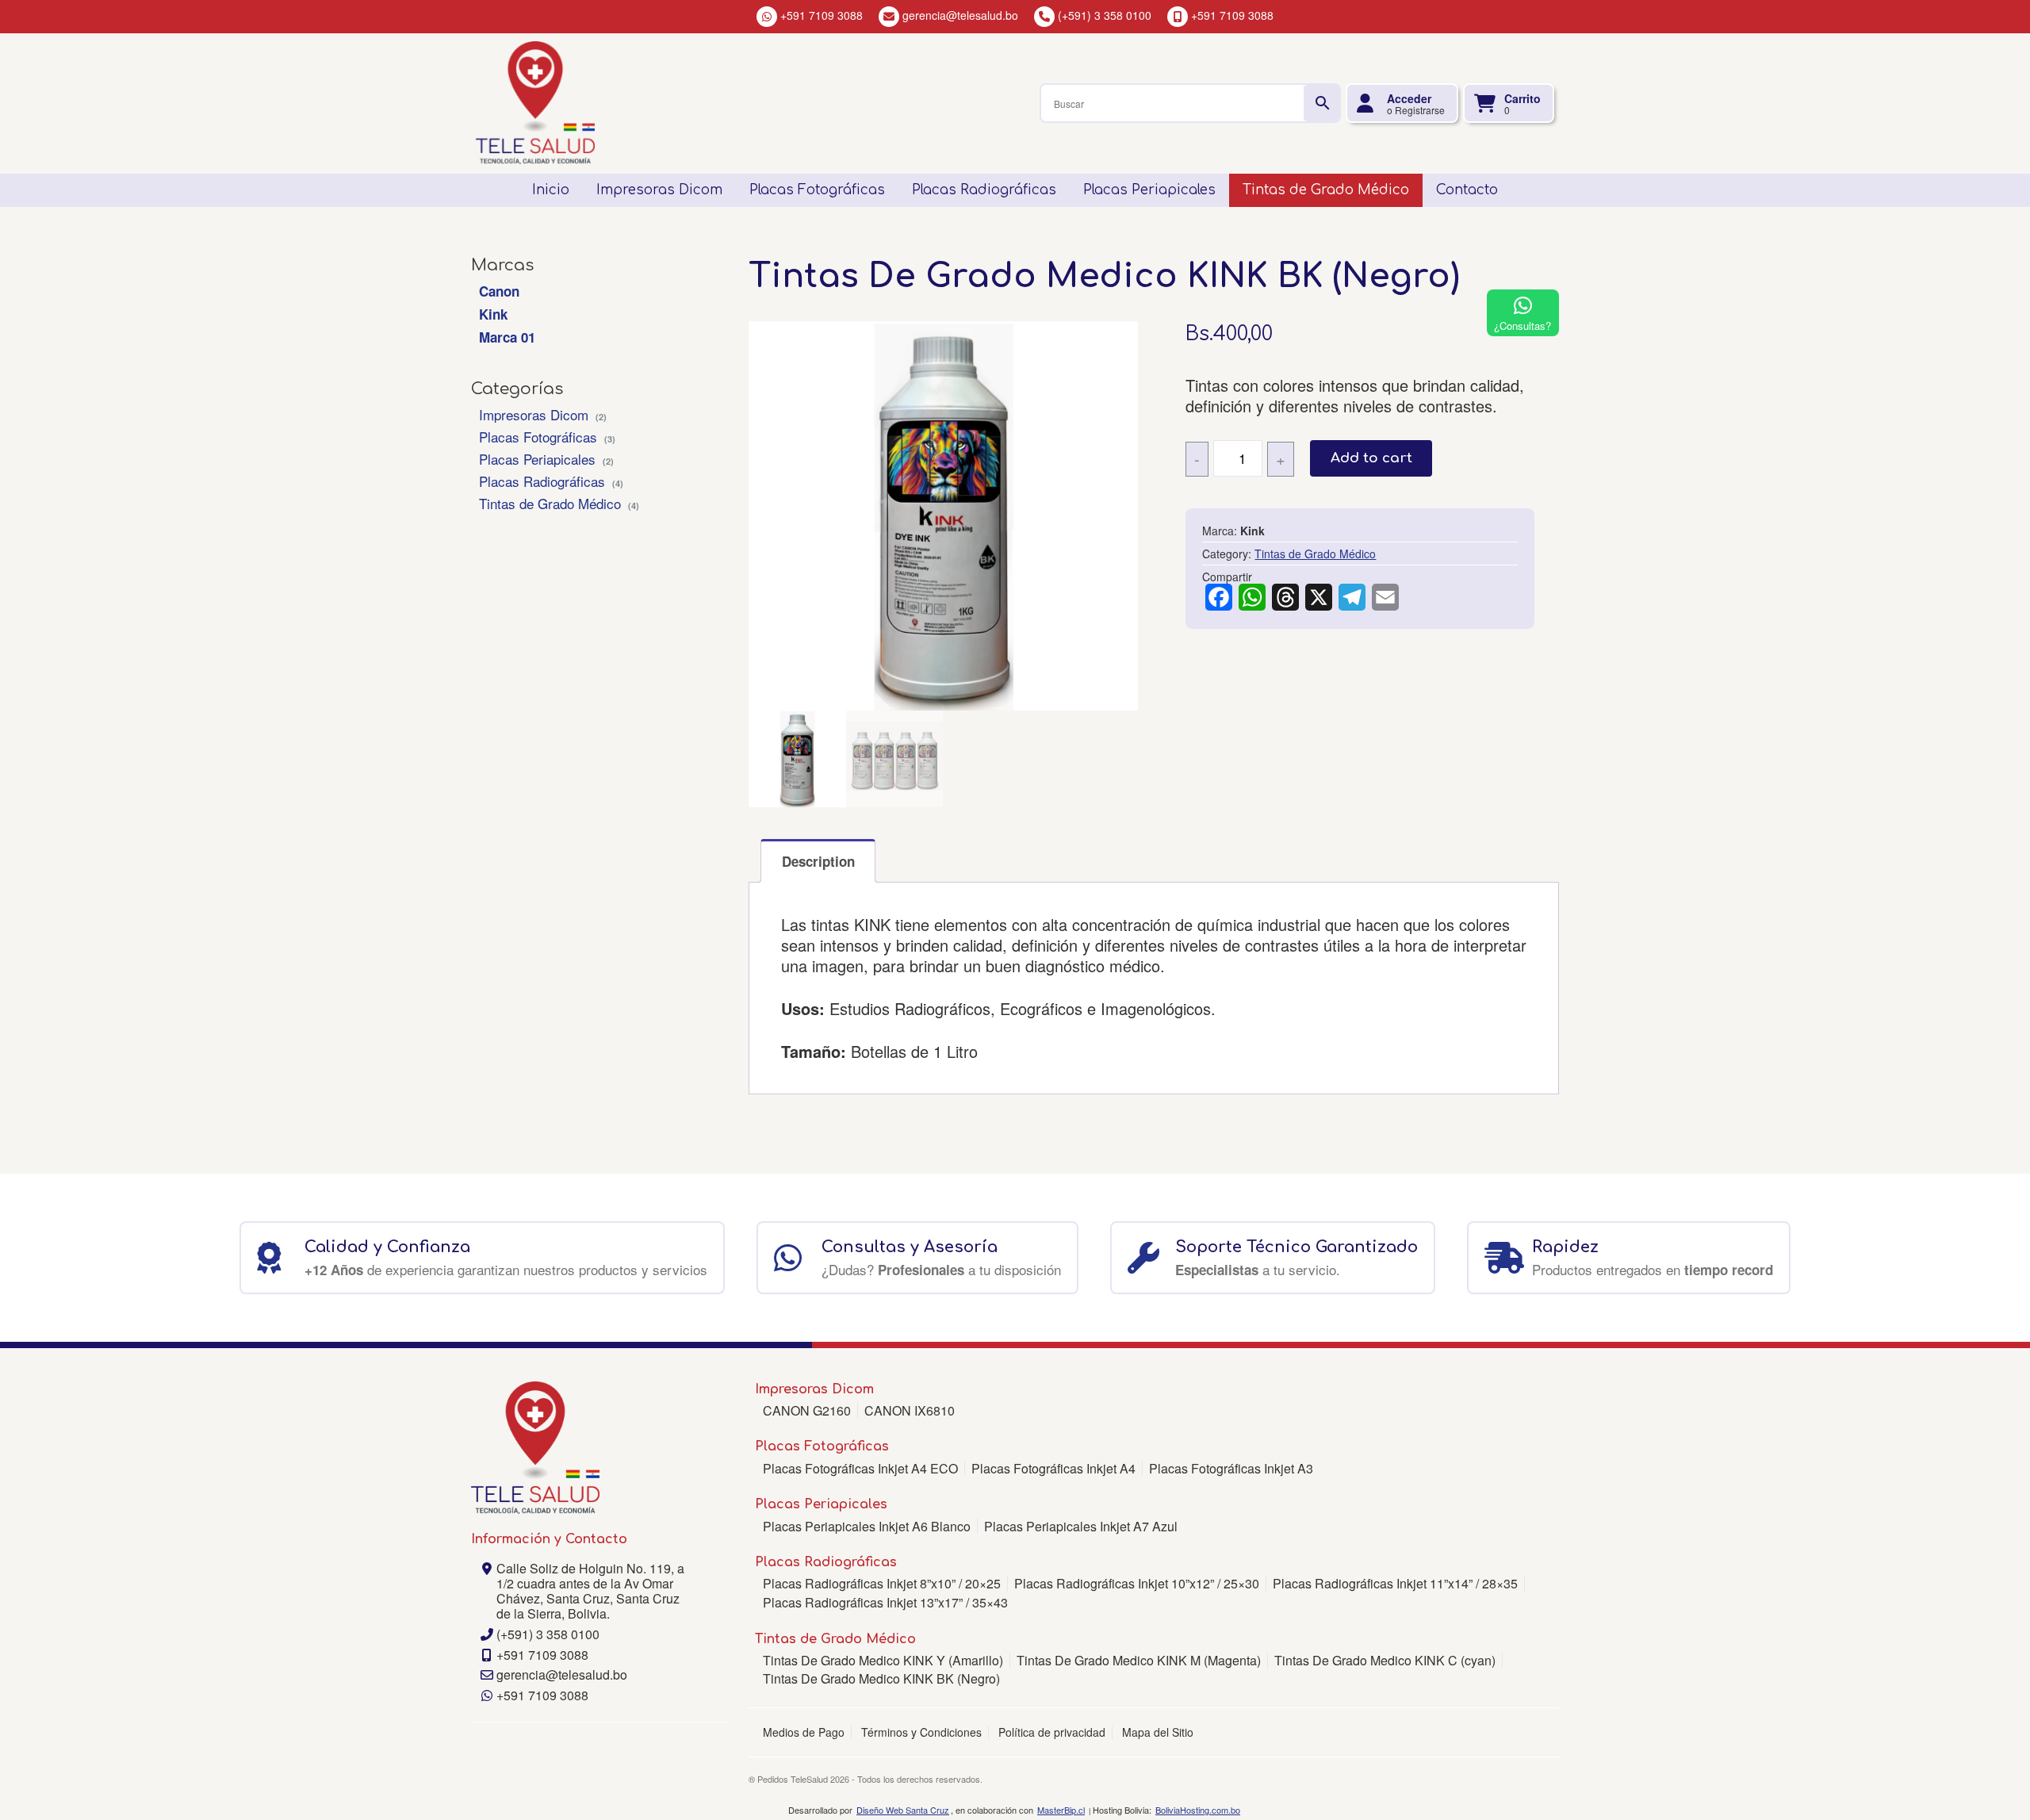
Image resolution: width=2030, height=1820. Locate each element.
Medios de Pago (804, 1732)
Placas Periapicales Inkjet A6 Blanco (867, 1526)
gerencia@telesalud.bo (562, 1674)
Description (818, 861)
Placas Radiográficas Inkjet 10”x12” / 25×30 (1137, 1583)
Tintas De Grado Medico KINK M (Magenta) (1139, 1660)
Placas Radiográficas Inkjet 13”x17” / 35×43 (885, 1602)
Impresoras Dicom (534, 414)
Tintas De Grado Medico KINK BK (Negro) (881, 1678)
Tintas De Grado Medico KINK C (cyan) (1385, 1660)
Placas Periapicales (537, 459)
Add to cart (1371, 458)
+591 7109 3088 (542, 1655)
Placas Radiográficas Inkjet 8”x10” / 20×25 (882, 1583)
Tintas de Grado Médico (550, 503)
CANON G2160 (807, 1410)
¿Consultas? (1522, 326)
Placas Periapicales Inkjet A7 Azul (1081, 1526)
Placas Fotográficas (538, 437)
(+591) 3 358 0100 (548, 1634)
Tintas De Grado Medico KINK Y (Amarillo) (883, 1660)
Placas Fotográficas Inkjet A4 (1053, 1468)
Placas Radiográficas (542, 481)
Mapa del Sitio (1158, 1732)
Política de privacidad (1052, 1732)
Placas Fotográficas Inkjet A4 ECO (860, 1468)
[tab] (818, 861)
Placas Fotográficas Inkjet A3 (1231, 1468)
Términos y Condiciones (921, 1732)
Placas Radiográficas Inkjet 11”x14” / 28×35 (1395, 1583)
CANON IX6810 (910, 1410)
